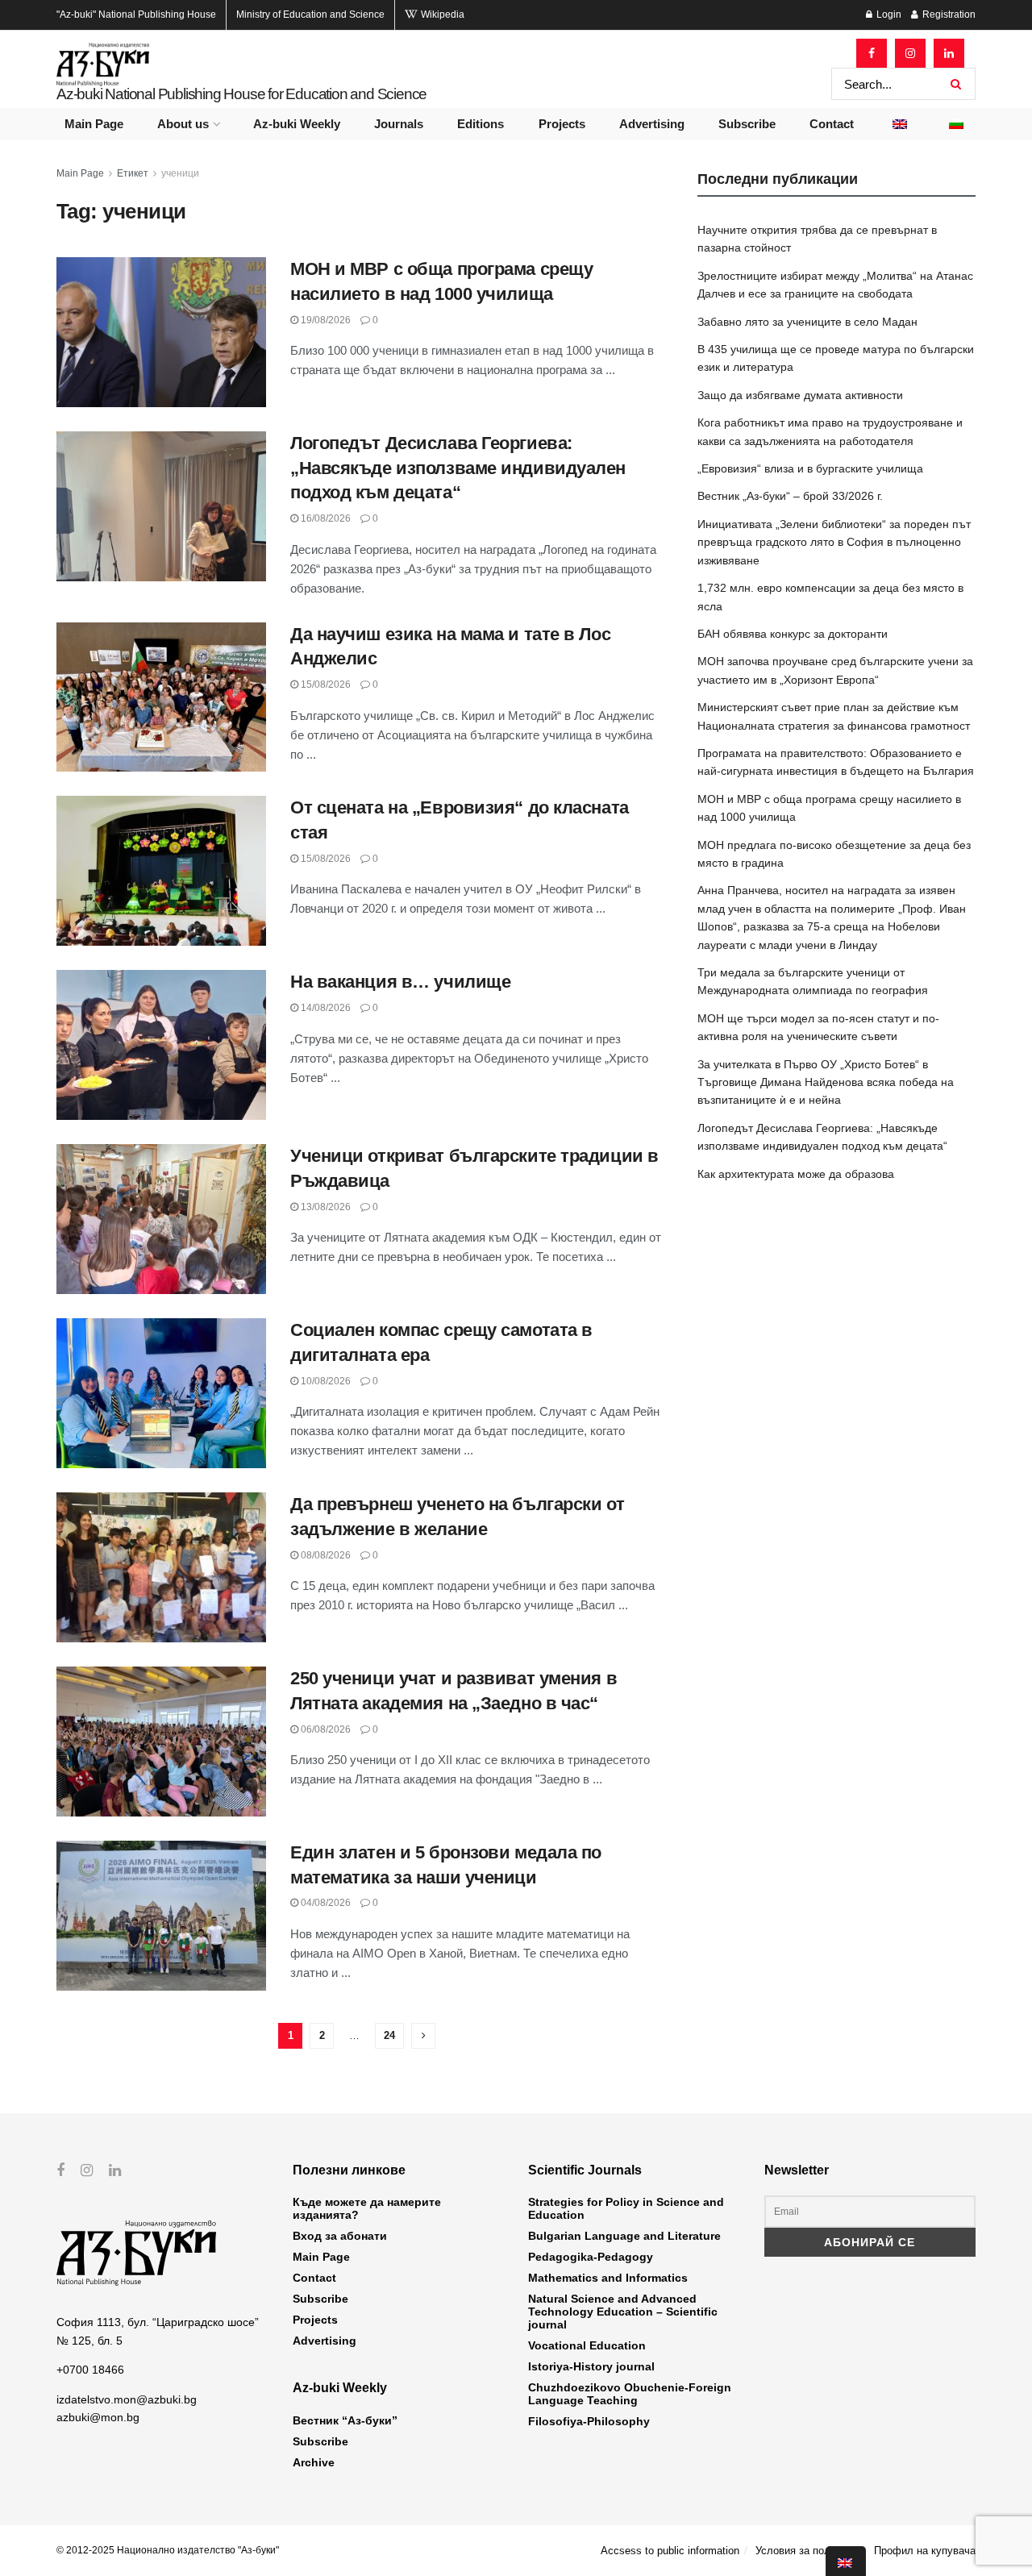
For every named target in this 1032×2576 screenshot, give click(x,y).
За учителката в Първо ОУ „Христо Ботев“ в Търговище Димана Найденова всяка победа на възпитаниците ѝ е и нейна (826, 1082)
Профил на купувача (925, 2551)
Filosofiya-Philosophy (589, 2421)
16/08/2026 (325, 518)
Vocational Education (587, 2345)
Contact (832, 124)
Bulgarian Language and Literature (624, 2236)
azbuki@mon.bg (98, 2417)
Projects (562, 124)
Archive (314, 2462)
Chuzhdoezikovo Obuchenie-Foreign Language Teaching (630, 2394)
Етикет (133, 173)
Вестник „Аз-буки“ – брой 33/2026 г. (790, 496)
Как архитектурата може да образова (796, 1174)
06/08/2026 (325, 1729)
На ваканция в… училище (400, 982)
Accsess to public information (670, 2551)
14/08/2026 (325, 1008)
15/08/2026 (325, 685)
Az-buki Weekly (297, 124)
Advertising (652, 124)
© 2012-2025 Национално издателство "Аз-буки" (168, 2550)
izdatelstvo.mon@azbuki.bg (127, 2399)
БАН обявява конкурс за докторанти (793, 634)
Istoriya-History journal (591, 2366)
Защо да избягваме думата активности (800, 395)
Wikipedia (441, 15)
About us (183, 124)
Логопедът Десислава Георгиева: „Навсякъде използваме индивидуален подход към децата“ (458, 468)
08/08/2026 (325, 1555)
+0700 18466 (90, 2370)
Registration (948, 15)
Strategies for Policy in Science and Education (626, 2208)
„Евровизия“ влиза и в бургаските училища (810, 468)
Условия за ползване (807, 2551)
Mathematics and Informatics (608, 2278)
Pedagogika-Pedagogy (591, 2257)
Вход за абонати (340, 2236)
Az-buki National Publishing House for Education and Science (241, 94)
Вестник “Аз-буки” (345, 2420)
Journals (399, 124)
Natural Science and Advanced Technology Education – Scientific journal (623, 2312)
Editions (481, 124)
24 (389, 2035)
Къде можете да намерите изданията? (367, 2208)
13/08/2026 (325, 1207)
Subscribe (747, 124)
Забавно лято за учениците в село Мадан (807, 322)
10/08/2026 (325, 1381)
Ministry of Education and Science (310, 15)
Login (888, 15)
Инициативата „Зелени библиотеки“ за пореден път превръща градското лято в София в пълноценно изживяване (834, 542)
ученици (180, 173)
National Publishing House (136, 15)
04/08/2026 (325, 1903)
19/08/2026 (325, 320)
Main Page (94, 124)
